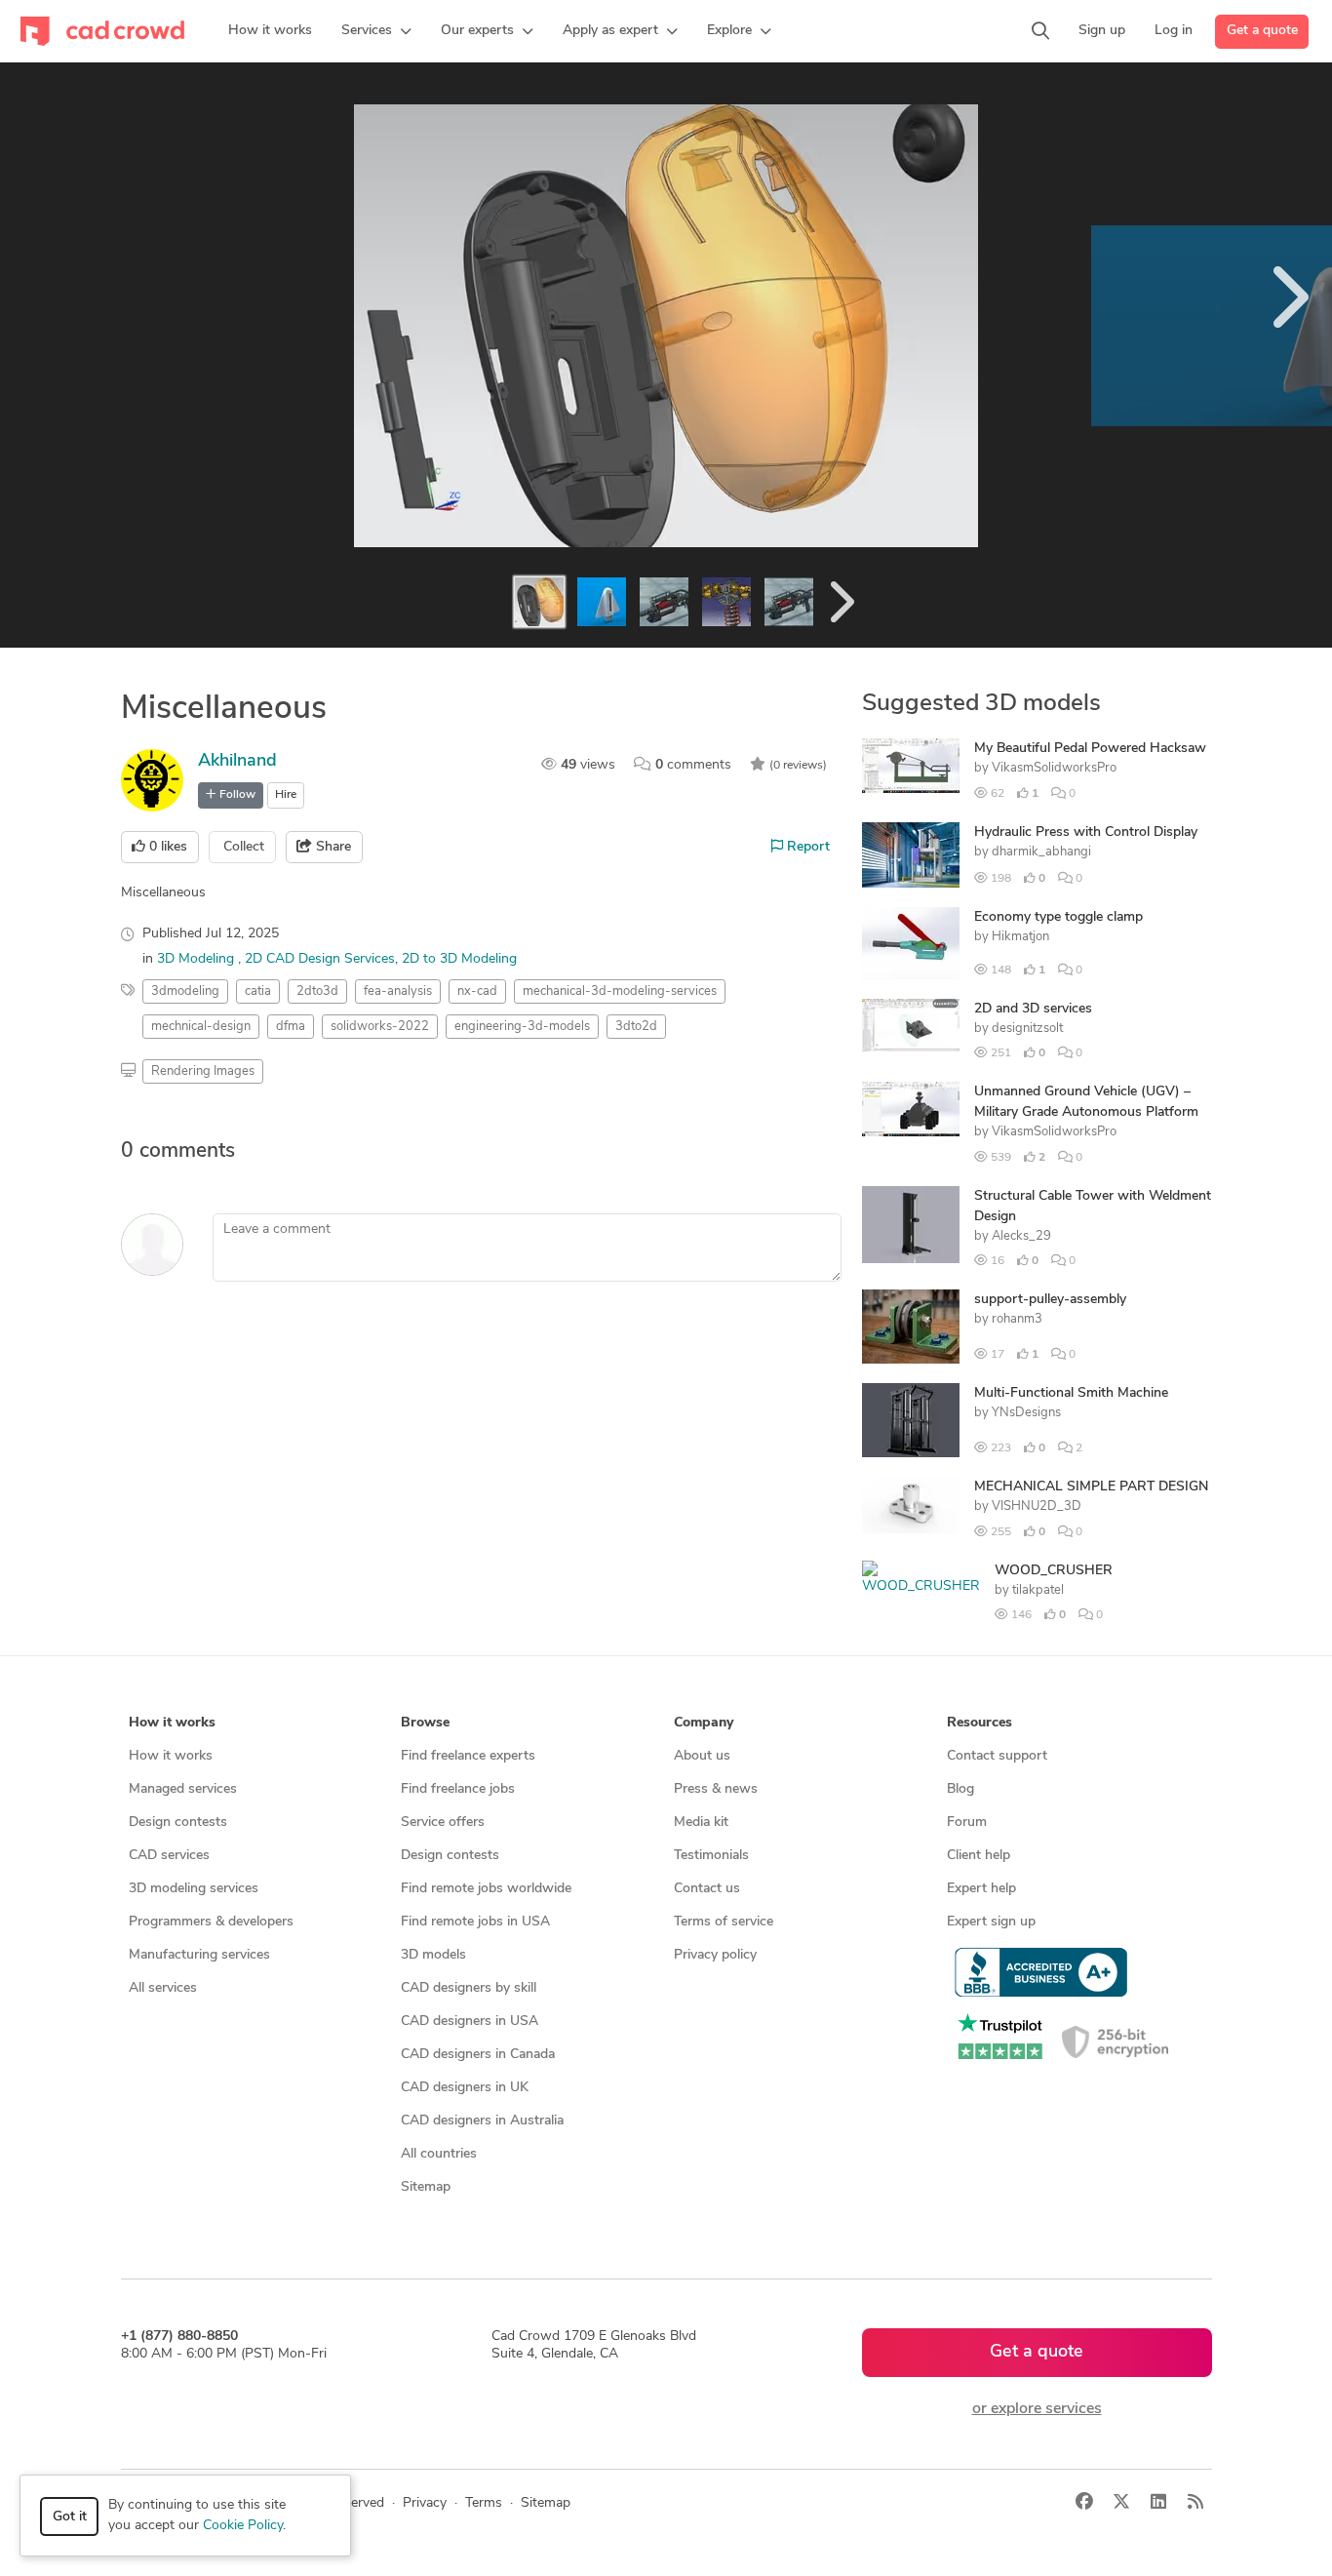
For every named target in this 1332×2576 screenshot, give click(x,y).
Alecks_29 (1021, 1236)
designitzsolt (1027, 1029)
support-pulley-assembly (1050, 1300)
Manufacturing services (199, 1955)
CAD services (169, 1856)
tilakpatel (1038, 1590)
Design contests (178, 1823)
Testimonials (711, 1856)
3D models (433, 1955)
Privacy (425, 2503)
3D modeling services (194, 1889)
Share (332, 847)
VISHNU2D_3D (1037, 1506)
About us (702, 1756)
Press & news (716, 1789)
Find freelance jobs (458, 1789)
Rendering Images (203, 1071)
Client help (979, 1856)
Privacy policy (715, 1955)
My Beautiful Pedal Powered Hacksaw (1090, 749)
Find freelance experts (468, 1756)
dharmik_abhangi (1041, 852)
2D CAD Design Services (320, 959)
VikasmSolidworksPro (1054, 768)
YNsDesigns (1026, 1413)
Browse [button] (425, 1723)
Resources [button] (979, 1723)
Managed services (183, 1789)
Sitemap (426, 2187)
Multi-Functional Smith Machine (1071, 1393)
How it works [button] (172, 1723)
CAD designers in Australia (482, 2121)
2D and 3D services (1033, 1009)
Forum (967, 1823)
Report (806, 847)
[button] (376, 31)
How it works (171, 1756)
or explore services (1037, 2409)
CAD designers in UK (465, 2088)
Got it (70, 2517)
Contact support (997, 1756)
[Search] (1040, 31)
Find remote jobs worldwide (486, 1889)
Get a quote (1262, 31)
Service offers (443, 1823)
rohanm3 (1017, 1319)
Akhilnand (237, 762)
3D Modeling (197, 959)
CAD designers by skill (469, 1988)
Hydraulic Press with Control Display (1086, 832)
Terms (484, 2503)
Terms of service (724, 1922)
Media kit (701, 1823)
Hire (286, 795)
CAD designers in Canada (478, 2055)
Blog (960, 1789)
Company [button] (704, 1723)
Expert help (981, 1889)
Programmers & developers (211, 1922)
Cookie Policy (243, 2526)
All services (163, 1988)
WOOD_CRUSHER (1054, 1571)
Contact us (707, 1889)
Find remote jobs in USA (475, 1922)
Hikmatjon (1020, 937)
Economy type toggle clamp (1058, 917)
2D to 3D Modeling (459, 959)
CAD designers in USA (470, 2021)
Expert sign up (991, 1922)
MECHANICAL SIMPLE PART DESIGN (1091, 1487)
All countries (439, 2154)
